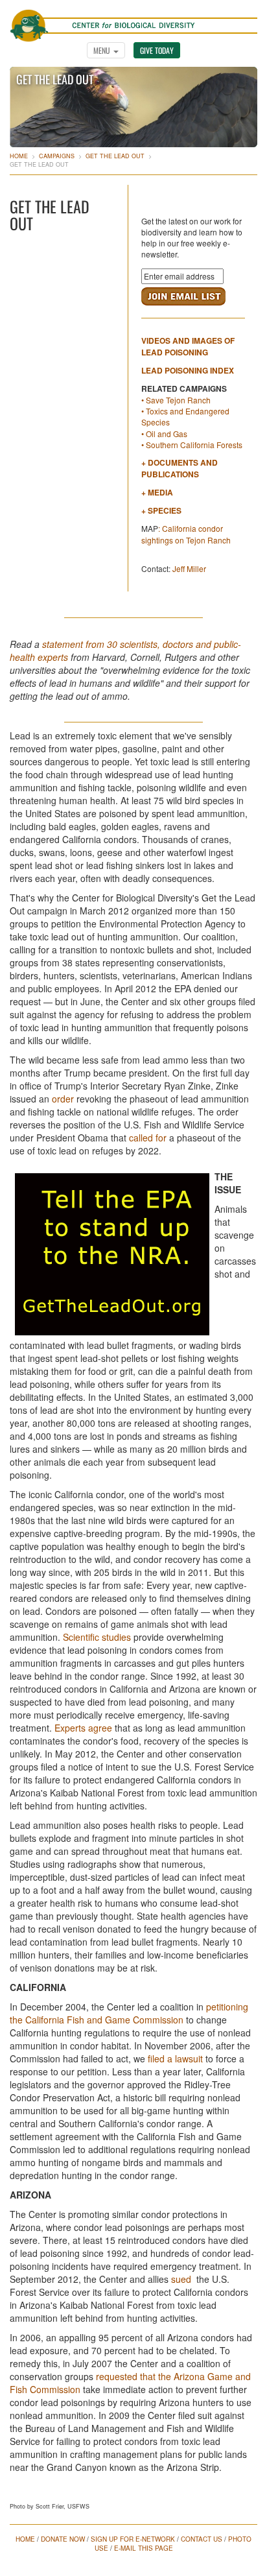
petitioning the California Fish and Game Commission (129, 2013)
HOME (25, 2539)
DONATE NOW (63, 2539)
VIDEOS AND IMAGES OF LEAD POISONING (188, 346)
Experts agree (85, 1728)
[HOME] (133, 19)
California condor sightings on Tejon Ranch (186, 534)
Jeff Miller (189, 568)
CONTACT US (202, 2539)
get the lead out (115, 156)
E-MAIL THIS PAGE (144, 2548)
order (63, 1099)
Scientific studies (98, 1637)
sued (181, 2279)
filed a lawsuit (175, 2058)
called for (148, 1138)
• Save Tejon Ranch (176, 400)
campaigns (57, 156)
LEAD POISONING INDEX (188, 370)
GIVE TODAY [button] (157, 50)
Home (19, 156)
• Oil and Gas (164, 434)
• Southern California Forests (192, 445)
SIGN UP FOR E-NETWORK (133, 2539)
